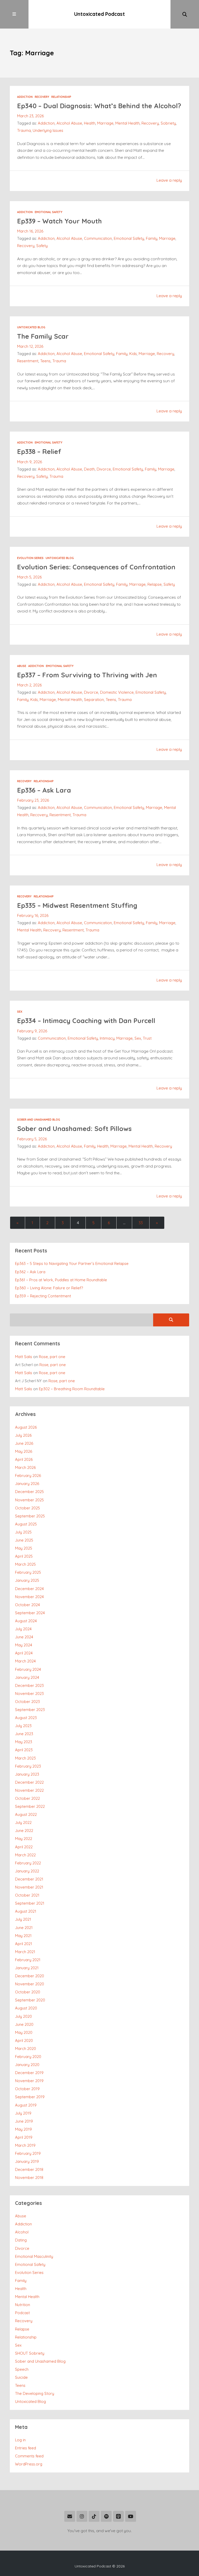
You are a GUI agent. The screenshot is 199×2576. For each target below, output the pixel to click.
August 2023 (26, 1718)
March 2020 (26, 2049)
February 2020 (28, 2057)
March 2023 (25, 1758)
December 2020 (30, 1976)
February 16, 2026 (33, 915)
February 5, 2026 (32, 1139)
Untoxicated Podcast (99, 14)
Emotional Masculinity (34, 2256)
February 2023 (28, 1766)
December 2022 (29, 1782)
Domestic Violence (117, 692)
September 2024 (30, 1613)
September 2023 (30, 1710)
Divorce (104, 469)
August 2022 (26, 1814)
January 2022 (27, 1871)
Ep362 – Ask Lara (30, 1272)
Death (89, 469)
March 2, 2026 (29, 685)
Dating (21, 2240)
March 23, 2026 (30, 116)
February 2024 (28, 1669)
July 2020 (23, 2016)
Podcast (22, 2313)
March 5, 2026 (29, 577)
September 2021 (30, 1903)
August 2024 (26, 1621)
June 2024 (24, 1637)
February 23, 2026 (33, 800)
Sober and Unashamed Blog (39, 1120)
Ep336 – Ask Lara (44, 790)
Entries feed (26, 2448)
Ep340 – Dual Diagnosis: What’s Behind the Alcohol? (99, 106)
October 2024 (27, 1605)
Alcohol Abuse (69, 123)
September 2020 (30, 2000)
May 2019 (23, 2129)
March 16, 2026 (30, 231)
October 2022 (27, 1798)
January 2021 (27, 1968)
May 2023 (24, 1742)
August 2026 (26, 1427)
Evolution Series (30, 558)
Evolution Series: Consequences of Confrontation (96, 567)
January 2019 (27, 2161)
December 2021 (29, 1879)
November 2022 (29, 1790)
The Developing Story (35, 2393)
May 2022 (24, 1839)
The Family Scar (43, 336)
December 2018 (29, 2169)
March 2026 (25, 1467)
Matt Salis (24, 1357)
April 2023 (24, 1750)
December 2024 (29, 1589)
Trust (147, 1038)
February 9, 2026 (32, 1031)
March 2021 (25, 1952)
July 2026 (23, 1435)
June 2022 (24, 1831)
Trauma (24, 130)
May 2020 (24, 2032)
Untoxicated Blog (31, 327)
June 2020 (24, 2024)
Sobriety (168, 123)
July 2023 (23, 1726)
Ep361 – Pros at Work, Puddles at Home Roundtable (61, 1280)
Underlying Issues (48, 130)
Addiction (25, 97)
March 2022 (25, 1855)
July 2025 (23, 1532)
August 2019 (26, 2105)
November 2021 (29, 1887)
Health (90, 123)
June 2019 (24, 2121)
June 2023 (24, 1734)
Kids (133, 354)
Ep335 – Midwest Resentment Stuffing (77, 905)
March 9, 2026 (30, 462)
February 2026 (28, 1476)
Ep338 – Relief (39, 451)
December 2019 (29, 2073)
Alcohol (22, 2232)
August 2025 (26, 1524)
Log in (20, 2440)
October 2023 (27, 1702)
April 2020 (24, 2040)
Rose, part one (52, 1357)
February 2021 (28, 1960)
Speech (22, 2369)
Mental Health (127, 123)
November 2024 (29, 1597)
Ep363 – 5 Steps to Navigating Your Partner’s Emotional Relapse (72, 1263)
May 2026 (24, 1451)
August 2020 (26, 2008)
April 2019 (24, 2137)
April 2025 (24, 1556)
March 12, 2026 (30, 346)
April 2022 (24, 1847)
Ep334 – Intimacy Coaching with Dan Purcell (86, 1021)
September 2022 (30, 1806)
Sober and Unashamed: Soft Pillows (74, 1129)
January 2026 (27, 1484)
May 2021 (23, 1936)
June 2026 (24, 1443)
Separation (94, 700)
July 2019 (23, 2113)
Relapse (155, 584)
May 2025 (24, 1548)
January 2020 (27, 2065)
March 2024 (25, 1661)
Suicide (21, 2377)
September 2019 (30, 2097)
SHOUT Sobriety (30, 2353)
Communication (98, 238)
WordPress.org (29, 2464)
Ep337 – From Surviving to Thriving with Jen (87, 675)
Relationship (61, 97)
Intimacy (107, 1038)
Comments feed (29, 2456)
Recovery (42, 97)
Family (152, 238)
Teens (45, 361)
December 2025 (29, 1492)
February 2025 (28, 1572)
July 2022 (23, 1822)
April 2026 (24, 1459)
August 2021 (26, 1911)
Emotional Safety (49, 212)
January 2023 (27, 1774)
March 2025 (25, 1564)
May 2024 (24, 1645)
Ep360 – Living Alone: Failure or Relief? (49, 1288)
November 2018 (29, 2178)
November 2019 (29, 2081)
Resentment (28, 361)
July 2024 (23, 1629)
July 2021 (23, 1919)
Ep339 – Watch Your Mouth (59, 221)
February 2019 (28, 2153)
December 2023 (29, 1685)
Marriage (105, 123)
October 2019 (27, 2089)
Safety (42, 246)
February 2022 (28, 1863)
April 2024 (24, 1653)
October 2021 (27, 1895)
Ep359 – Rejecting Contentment (43, 1296)
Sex (20, 1012)
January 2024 (27, 1677)
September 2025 (30, 1516)
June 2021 (24, 1928)
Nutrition (23, 2305)
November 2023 (29, 1694)
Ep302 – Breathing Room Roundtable (72, 1389)
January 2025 (27, 1580)
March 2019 (25, 2145)
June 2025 (24, 1540)
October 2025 (27, 1508)
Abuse (22, 666)
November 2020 (30, 1984)
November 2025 (29, 1500)
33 (141, 1223)
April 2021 (24, 1944)
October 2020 (28, 1992)
